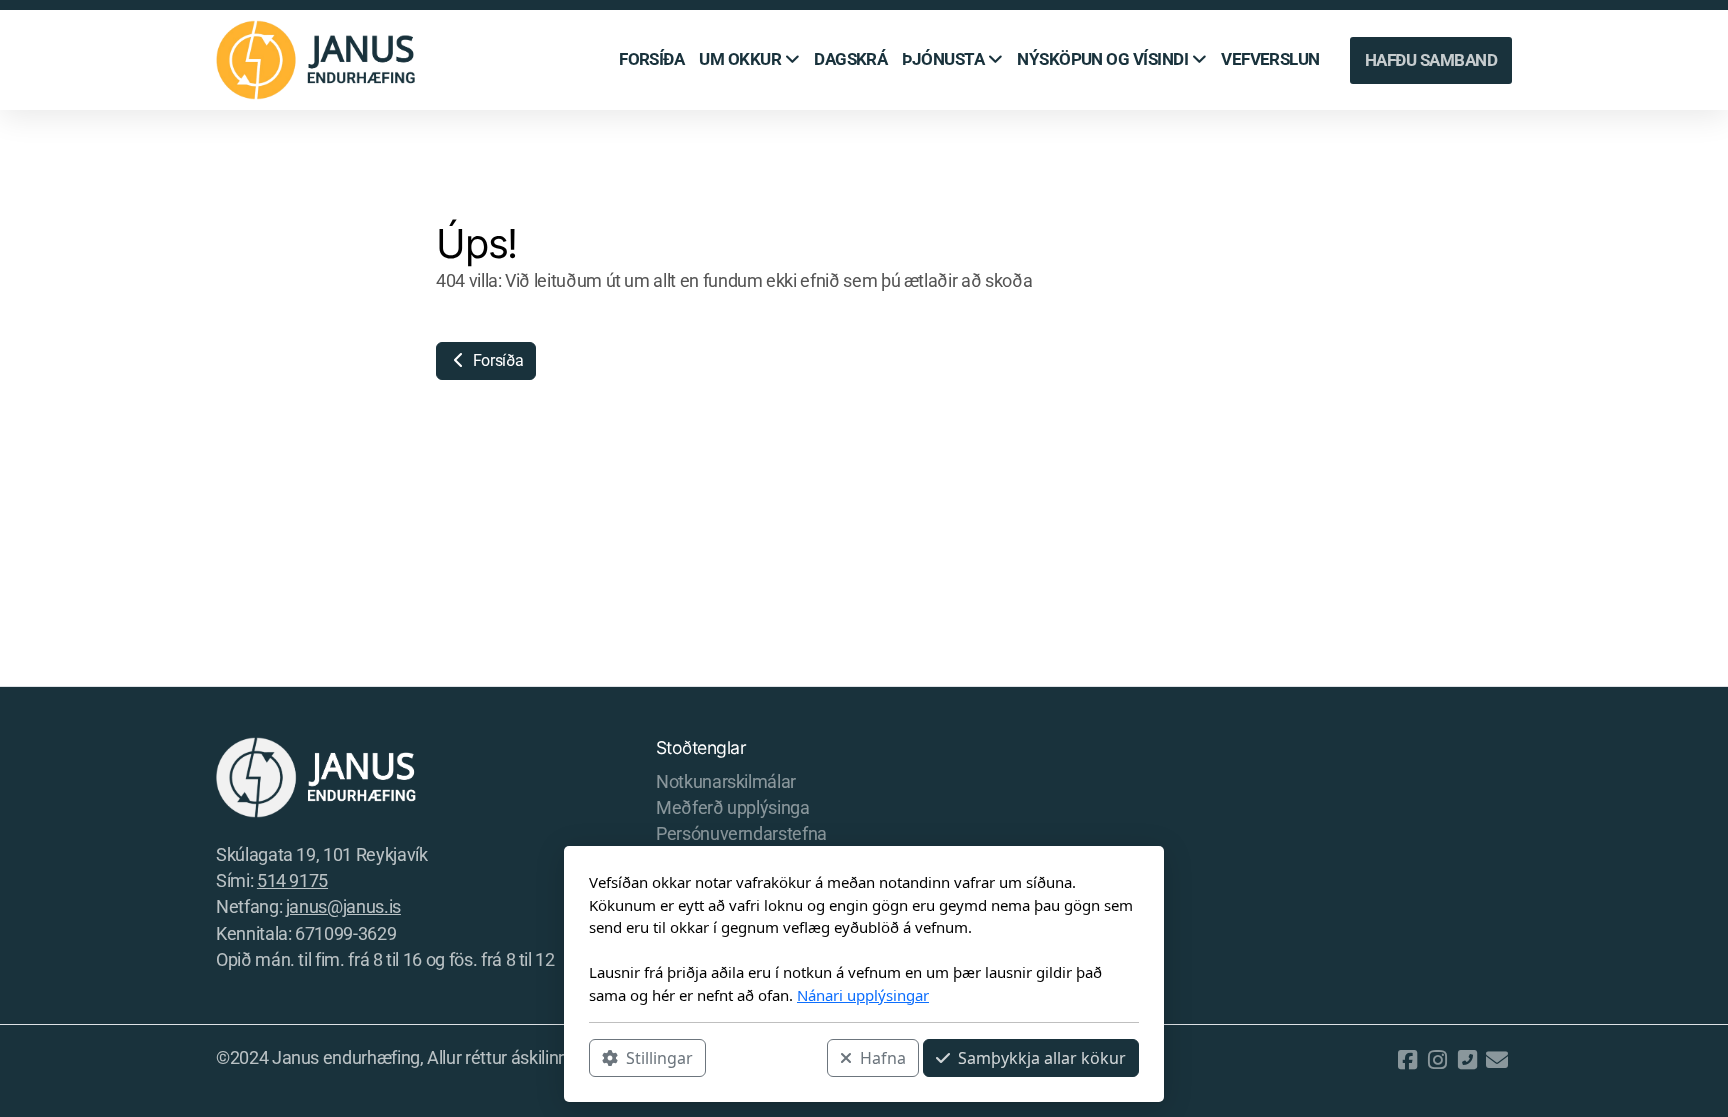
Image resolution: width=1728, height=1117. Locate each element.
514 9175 (292, 881)
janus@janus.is (343, 907)
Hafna (883, 1058)
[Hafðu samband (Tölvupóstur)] (1497, 1060)
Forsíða (496, 360)
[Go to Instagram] (1437, 1060)
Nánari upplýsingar (863, 995)
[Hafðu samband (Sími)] (1467, 1060)
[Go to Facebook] (1407, 1060)
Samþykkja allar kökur (1042, 1058)
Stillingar (659, 1058)
